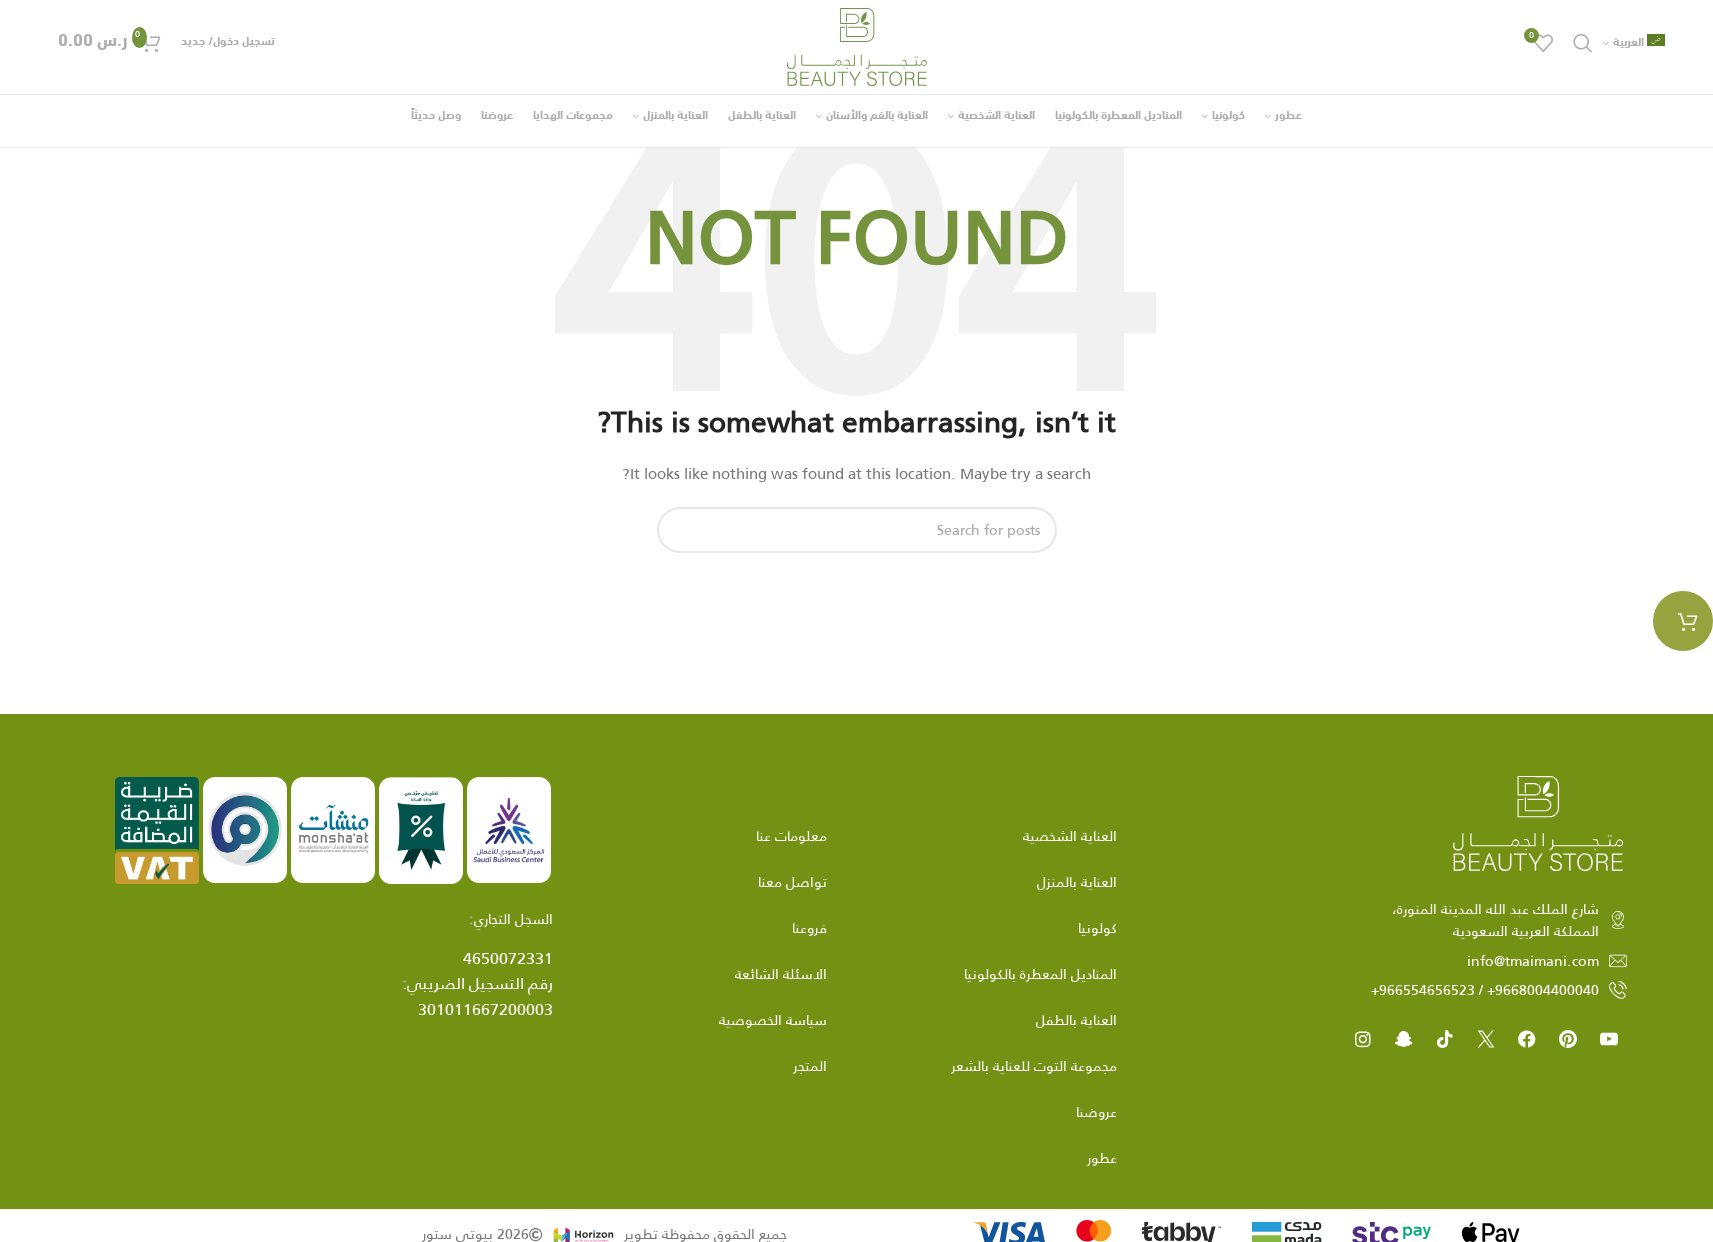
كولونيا (1097, 928)
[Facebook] (1527, 1039)
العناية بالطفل (1076, 1020)
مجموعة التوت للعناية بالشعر (1034, 1066)
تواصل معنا (792, 882)
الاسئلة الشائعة (781, 974)
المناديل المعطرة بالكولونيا (1040, 974)
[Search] (1583, 43)
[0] (1683, 621)
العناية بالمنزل (1077, 882)
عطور (1102, 1158)
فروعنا (809, 928)
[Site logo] (857, 46)
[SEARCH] (680, 530)
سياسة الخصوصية (773, 1020)
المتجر (810, 1066)
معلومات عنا (791, 836)
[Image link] (1538, 822)
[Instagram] (1363, 1039)
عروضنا (1096, 1112)
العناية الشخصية (1070, 836)
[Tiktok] (1445, 1039)
